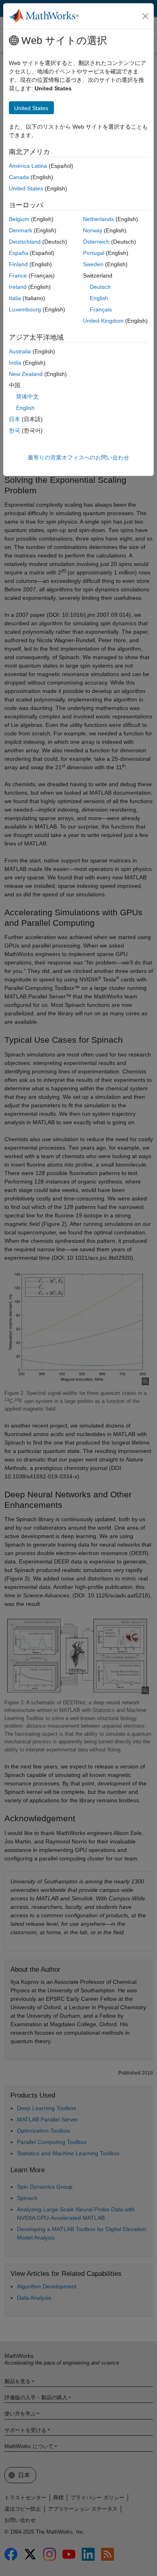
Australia (20, 351)
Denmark (21, 230)
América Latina (28, 166)
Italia (15, 298)
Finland (18, 264)
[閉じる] (145, 16)
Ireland (18, 287)
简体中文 (27, 397)
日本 (14, 419)
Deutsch (100, 287)
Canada (19, 177)
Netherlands (98, 219)
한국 (14, 430)
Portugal (94, 253)
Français (101, 309)
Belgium (19, 219)
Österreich (96, 242)
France (18, 276)
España (19, 253)
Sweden (93, 264)
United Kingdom (103, 321)
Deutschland (25, 242)
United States (26, 188)
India (15, 363)
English (99, 298)
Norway (93, 230)
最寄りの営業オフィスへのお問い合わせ (78, 457)
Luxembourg (25, 309)
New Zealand (26, 374)
